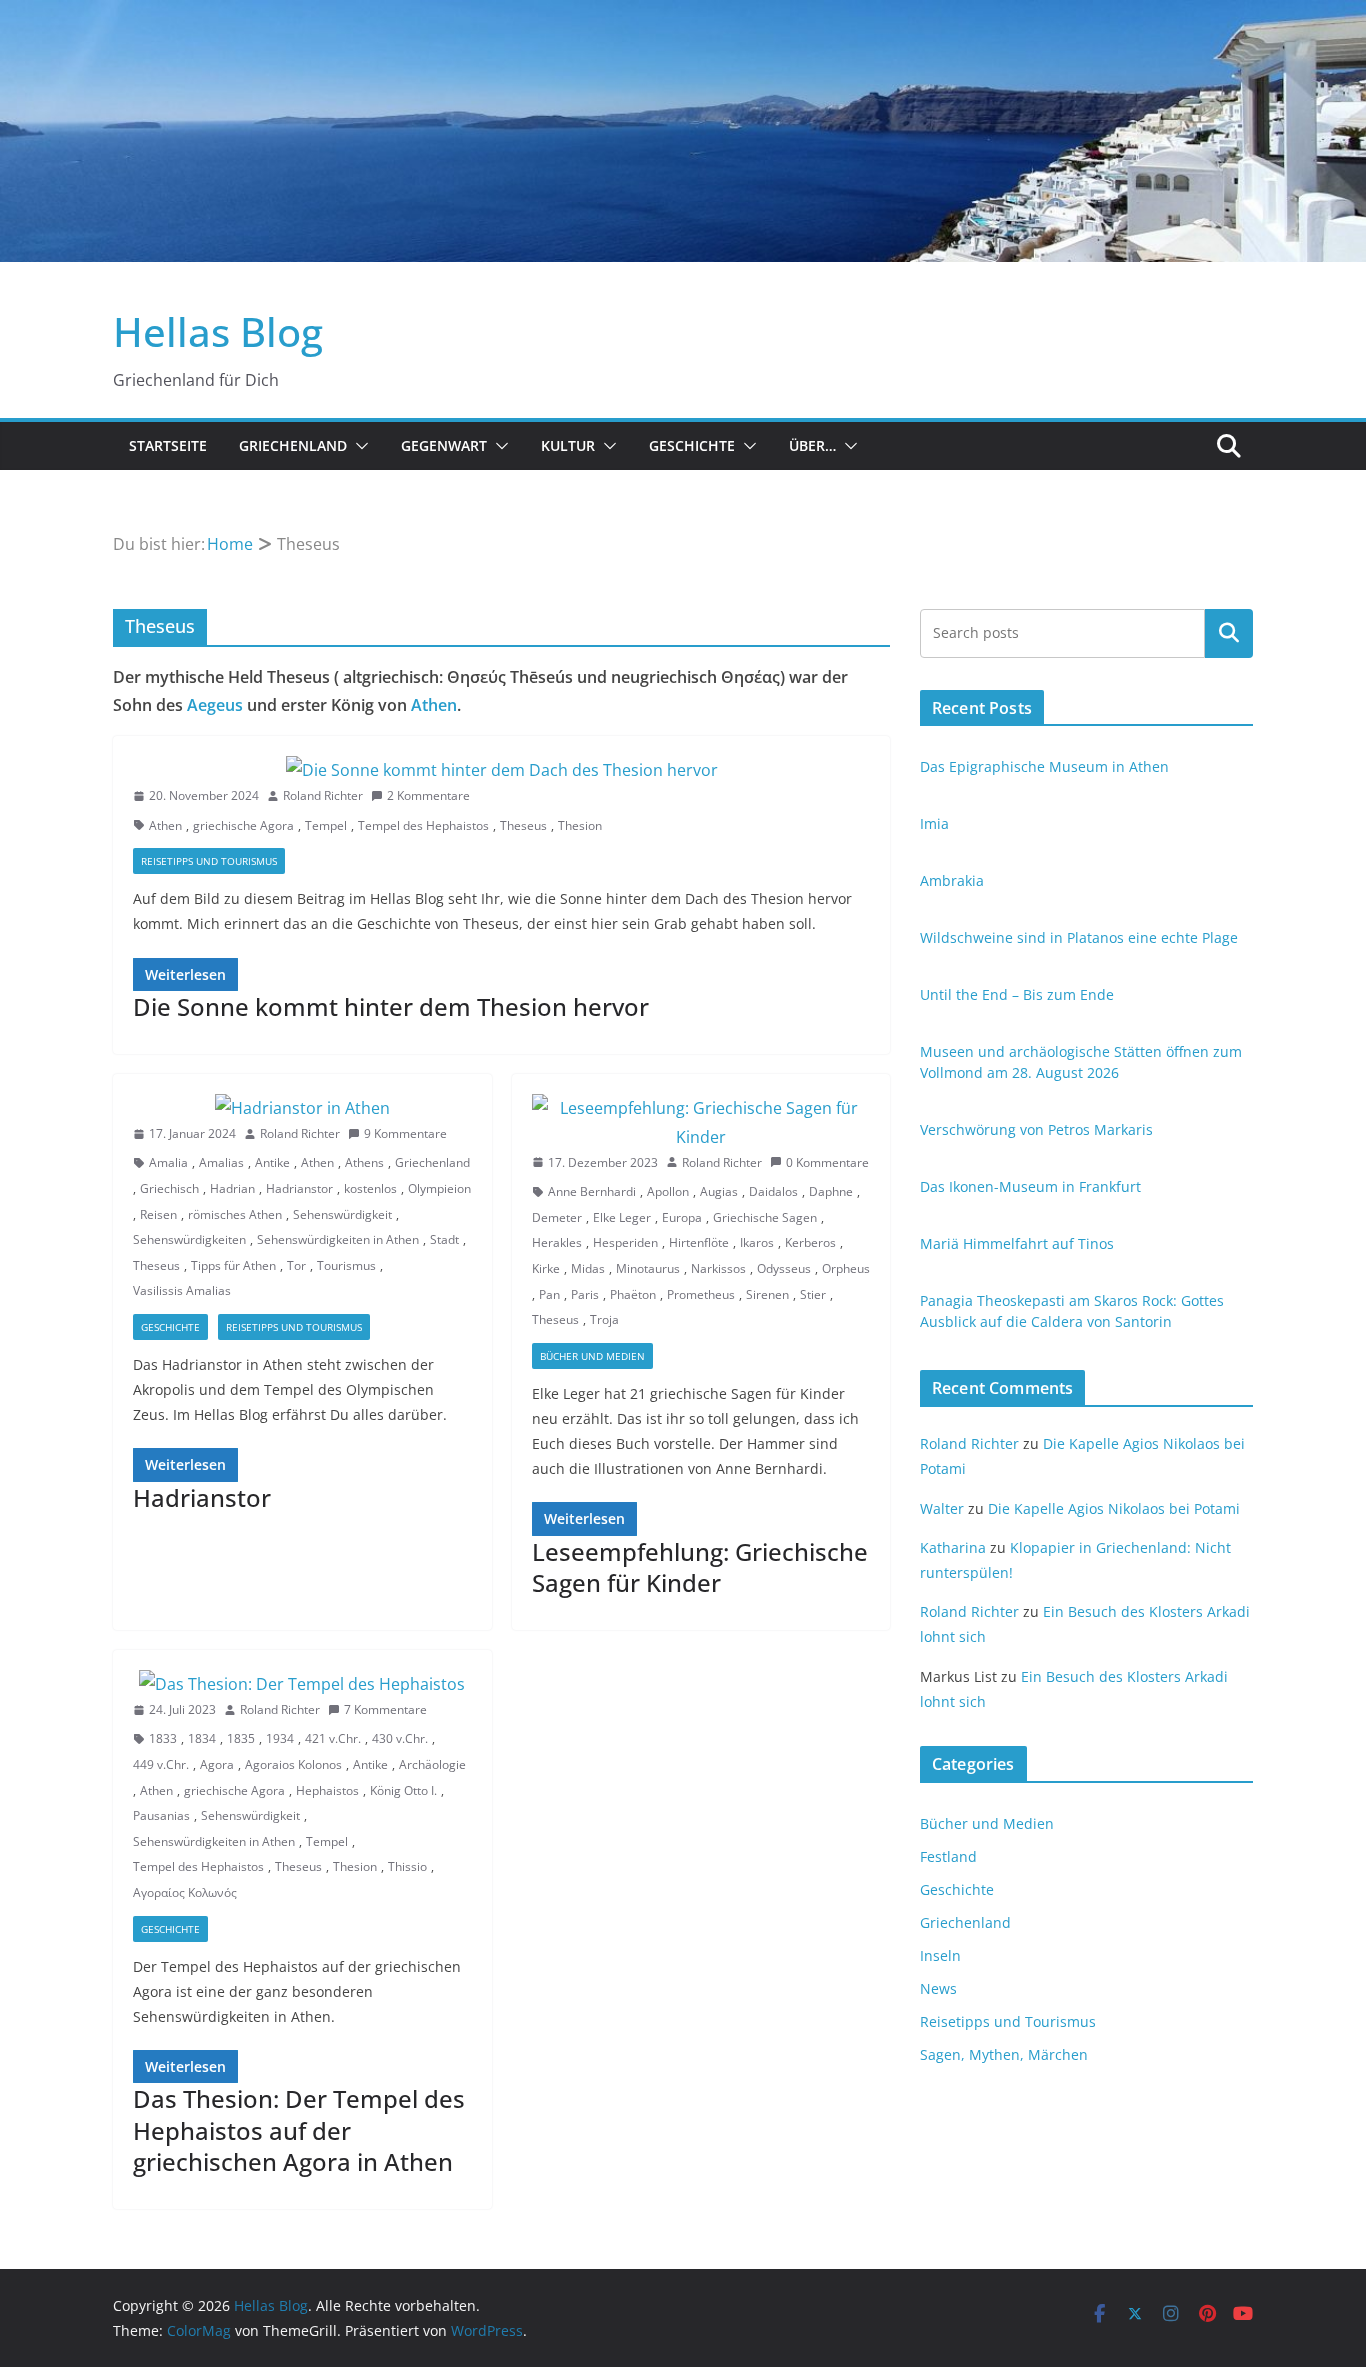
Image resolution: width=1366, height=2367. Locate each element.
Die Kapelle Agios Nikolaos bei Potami (1114, 1508)
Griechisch (169, 1188)
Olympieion (439, 1188)
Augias (719, 1191)
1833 (163, 1738)
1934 (280, 1738)
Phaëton (633, 1294)
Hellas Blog (218, 331)
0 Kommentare (827, 1162)
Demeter (557, 1217)
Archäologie (432, 1764)
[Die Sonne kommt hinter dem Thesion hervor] (501, 770)
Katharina (953, 1547)
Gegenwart (444, 445)
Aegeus (215, 705)
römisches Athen (235, 1214)
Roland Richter (323, 795)
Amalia (168, 1162)
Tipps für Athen (233, 1265)
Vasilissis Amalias (182, 1290)
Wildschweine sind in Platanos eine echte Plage (1079, 937)
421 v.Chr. (333, 1738)
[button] (358, 446)
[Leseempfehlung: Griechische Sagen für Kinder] (701, 1123)
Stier (813, 1294)
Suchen (1229, 633)
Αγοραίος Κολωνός (185, 1892)
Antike (272, 1162)
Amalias (221, 1162)
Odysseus (784, 1268)
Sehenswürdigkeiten (189, 1239)
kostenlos (370, 1188)
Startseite (168, 445)
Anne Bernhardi (592, 1191)
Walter (942, 1508)
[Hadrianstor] (302, 1108)
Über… (812, 445)
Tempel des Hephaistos (423, 825)
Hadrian (232, 1188)
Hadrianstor (299, 1188)
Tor (296, 1265)
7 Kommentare (385, 1709)
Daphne (831, 1191)
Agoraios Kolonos (293, 1764)
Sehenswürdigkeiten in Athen (338, 1239)
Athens (364, 1162)
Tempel (326, 825)
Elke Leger (622, 1217)
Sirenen (767, 1294)
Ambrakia (952, 880)
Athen (434, 705)
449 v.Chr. (161, 1764)
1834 (202, 1738)
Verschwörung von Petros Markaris (1036, 1129)
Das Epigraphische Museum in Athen (1044, 766)
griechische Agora (243, 825)
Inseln (940, 1955)
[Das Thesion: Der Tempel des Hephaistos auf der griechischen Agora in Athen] (302, 1684)
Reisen (158, 1214)
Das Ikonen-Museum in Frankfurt (1030, 1186)
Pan (549, 1294)
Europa (682, 1217)
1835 (241, 1738)
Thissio (407, 1866)
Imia (934, 823)
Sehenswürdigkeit (342, 1214)
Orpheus (846, 1268)
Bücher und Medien (592, 1356)
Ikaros (757, 1242)
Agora (217, 1764)
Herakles (557, 1242)
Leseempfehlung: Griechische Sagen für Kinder (700, 1567)
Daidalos (773, 1191)
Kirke (546, 1268)
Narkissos (718, 1268)
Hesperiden (625, 1242)
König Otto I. (403, 1790)
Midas (588, 1268)
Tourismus (346, 1265)
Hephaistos (327, 1790)
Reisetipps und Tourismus (209, 861)
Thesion (580, 825)
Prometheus (701, 1294)
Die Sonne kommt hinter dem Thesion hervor (391, 1006)
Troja (604, 1319)
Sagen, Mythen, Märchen (1004, 2054)
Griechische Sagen (765, 1217)
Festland (948, 1856)
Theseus (523, 825)
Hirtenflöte (699, 1242)
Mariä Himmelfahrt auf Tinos (1017, 1243)
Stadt (444, 1239)
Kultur (568, 445)
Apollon (668, 1191)
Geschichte (692, 445)
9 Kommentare (405, 1133)
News (938, 1988)
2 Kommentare (428, 795)
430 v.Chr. (400, 1738)
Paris (585, 1294)
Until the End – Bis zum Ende (1017, 994)
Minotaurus (648, 1268)
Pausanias (161, 1815)
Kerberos (810, 1242)
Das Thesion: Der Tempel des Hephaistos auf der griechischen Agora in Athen (299, 2129)
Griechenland (293, 445)
